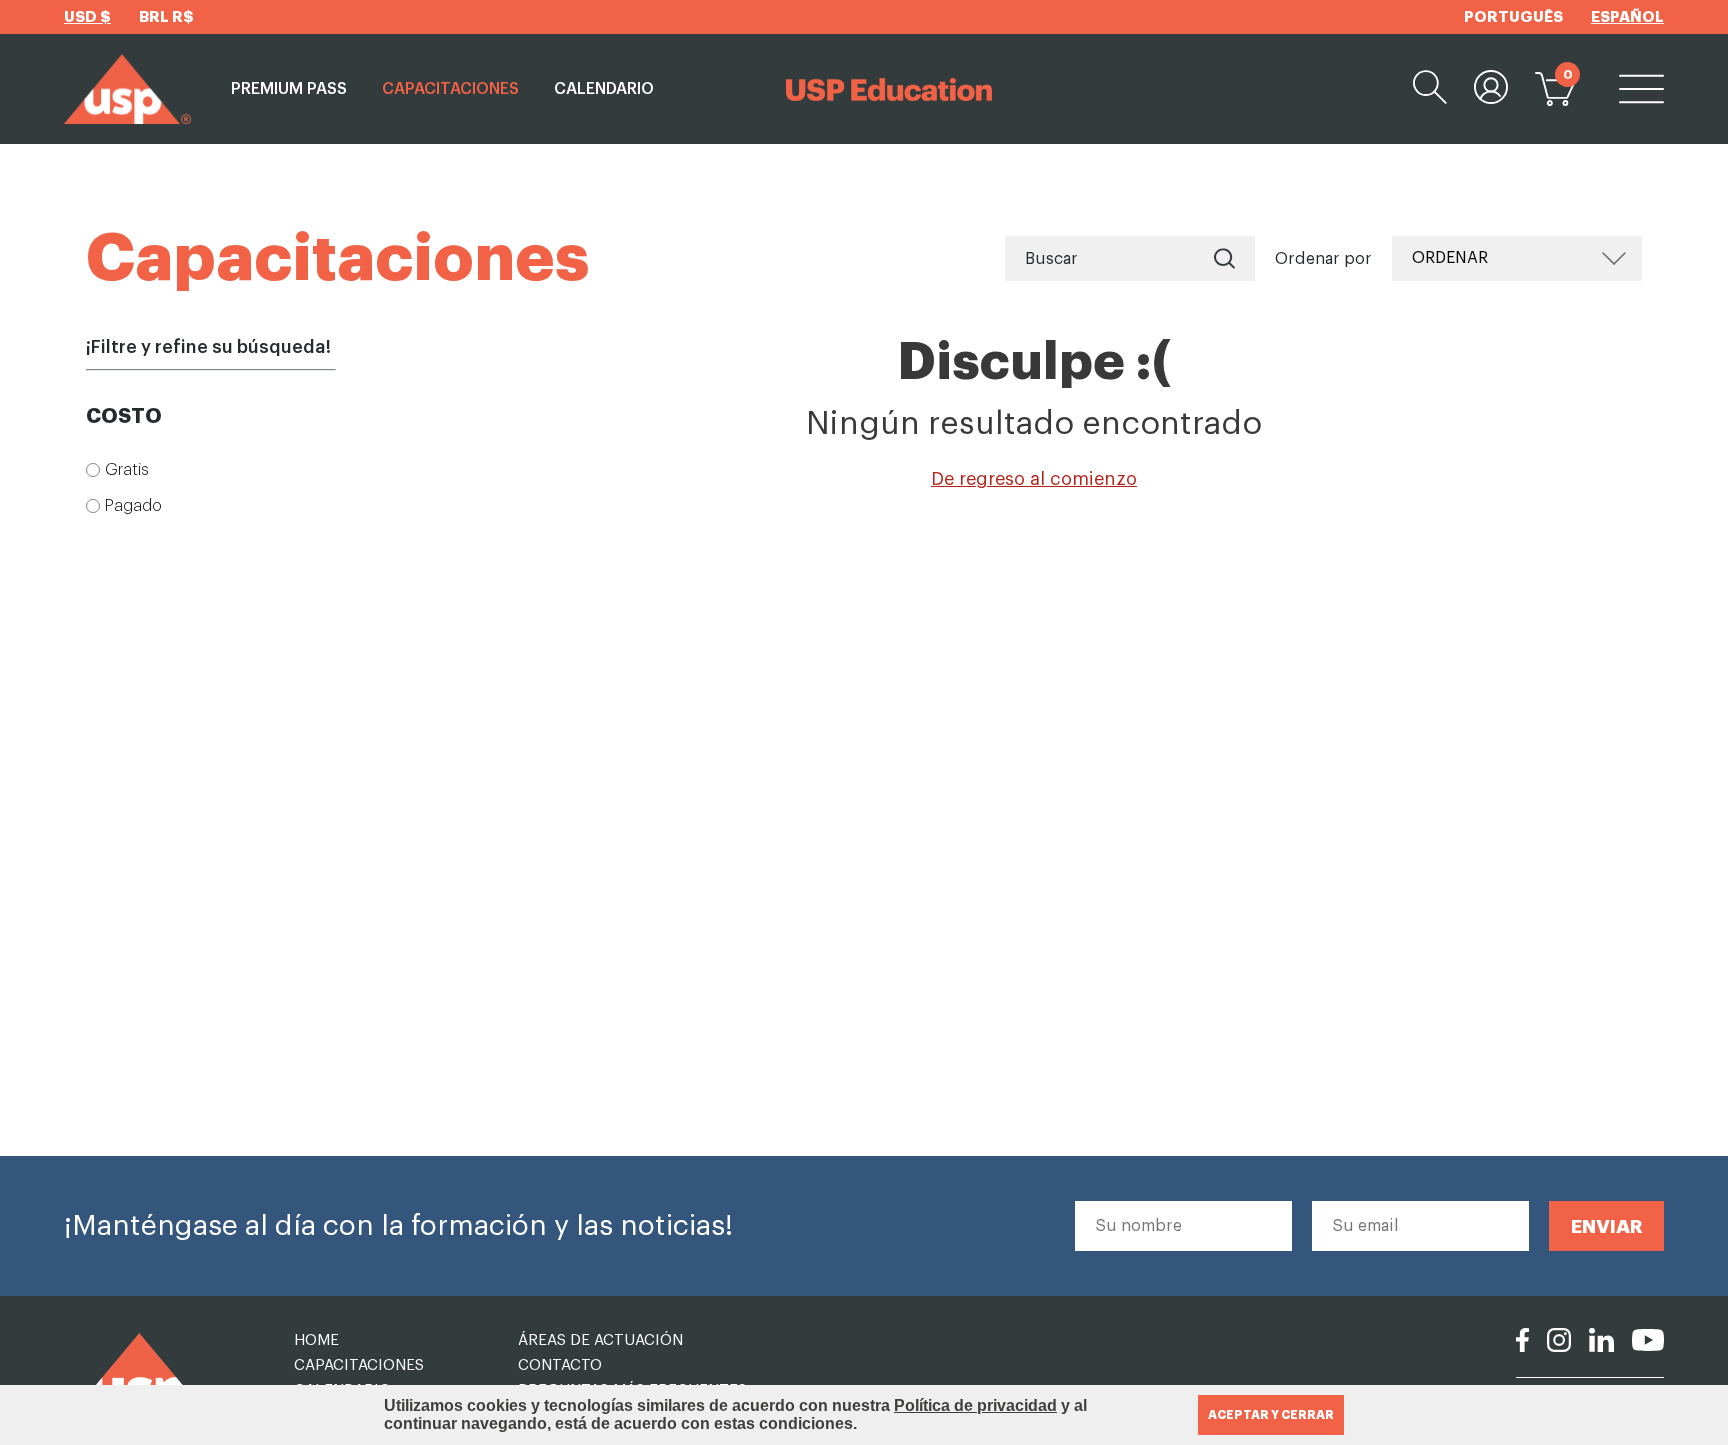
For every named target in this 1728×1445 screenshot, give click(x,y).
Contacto (560, 1365)
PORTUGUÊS (1513, 17)
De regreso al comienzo (1034, 479)
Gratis (127, 470)
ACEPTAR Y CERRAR (1271, 1415)
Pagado (133, 506)
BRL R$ (166, 17)
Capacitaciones (450, 89)
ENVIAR (1607, 1226)
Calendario (604, 89)
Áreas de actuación (600, 1340)
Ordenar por (1323, 259)
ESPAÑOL (1627, 17)
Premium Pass (289, 89)
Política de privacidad (975, 1405)
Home (316, 1340)
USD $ (87, 17)
